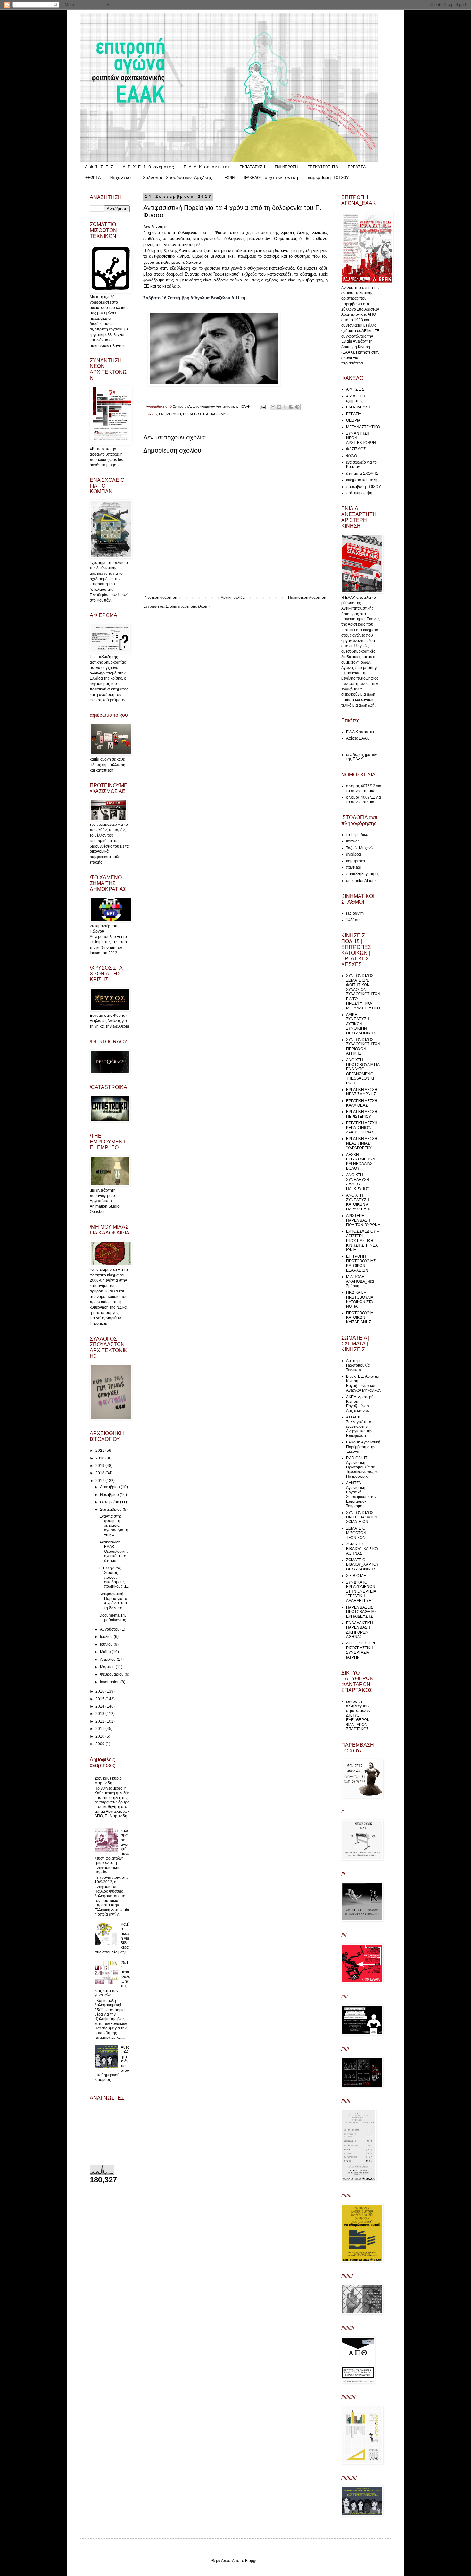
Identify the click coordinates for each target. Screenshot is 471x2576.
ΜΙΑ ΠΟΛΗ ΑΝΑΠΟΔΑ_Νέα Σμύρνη (360, 1281)
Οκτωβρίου (110, 1502)
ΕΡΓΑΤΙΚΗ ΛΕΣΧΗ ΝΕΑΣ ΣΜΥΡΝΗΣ (362, 1092)
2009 (100, 1744)
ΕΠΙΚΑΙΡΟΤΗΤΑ (323, 167)
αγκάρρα (354, 854)
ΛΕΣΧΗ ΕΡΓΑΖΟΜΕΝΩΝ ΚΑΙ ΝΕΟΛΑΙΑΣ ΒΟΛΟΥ (361, 1162)
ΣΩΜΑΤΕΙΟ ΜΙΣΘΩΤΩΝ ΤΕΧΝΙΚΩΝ (356, 1533)
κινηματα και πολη (362, 480)
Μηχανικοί (122, 178)
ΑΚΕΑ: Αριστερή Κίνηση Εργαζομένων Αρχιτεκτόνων (360, 1404)
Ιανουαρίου (110, 1682)
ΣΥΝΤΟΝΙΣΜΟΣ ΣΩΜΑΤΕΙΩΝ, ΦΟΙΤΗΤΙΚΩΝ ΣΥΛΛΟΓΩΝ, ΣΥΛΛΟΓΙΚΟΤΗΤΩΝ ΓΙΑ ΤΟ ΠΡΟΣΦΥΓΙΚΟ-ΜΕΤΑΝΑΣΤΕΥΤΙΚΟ (363, 992)
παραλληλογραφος (362, 874)
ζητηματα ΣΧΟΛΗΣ (362, 473)
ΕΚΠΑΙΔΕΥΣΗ (252, 167)
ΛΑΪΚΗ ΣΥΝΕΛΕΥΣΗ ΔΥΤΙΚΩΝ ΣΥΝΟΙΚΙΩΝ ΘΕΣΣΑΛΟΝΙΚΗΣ (361, 1024)
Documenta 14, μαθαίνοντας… (115, 1618)
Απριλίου (108, 1660)
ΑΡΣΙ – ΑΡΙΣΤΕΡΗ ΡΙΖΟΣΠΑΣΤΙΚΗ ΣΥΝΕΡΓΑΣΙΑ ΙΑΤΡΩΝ (361, 1650)
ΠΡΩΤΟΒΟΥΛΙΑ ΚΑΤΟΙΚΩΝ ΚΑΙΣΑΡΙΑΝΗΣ (359, 1318)
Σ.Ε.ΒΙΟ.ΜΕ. (356, 1576)
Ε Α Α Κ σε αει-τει (207, 167)
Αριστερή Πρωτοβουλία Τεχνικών (358, 1365)
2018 (100, 1473)
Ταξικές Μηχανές (360, 848)
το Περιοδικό (357, 835)
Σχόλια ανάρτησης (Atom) (188, 606)
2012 (100, 1721)
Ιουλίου (107, 1637)
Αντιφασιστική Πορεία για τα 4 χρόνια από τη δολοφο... (113, 1601)
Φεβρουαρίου (112, 1674)
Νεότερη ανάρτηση (161, 598)
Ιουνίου (107, 1644)
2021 (100, 1451)
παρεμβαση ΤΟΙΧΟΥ (328, 178)
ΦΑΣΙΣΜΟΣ (219, 414)
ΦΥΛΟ (351, 456)
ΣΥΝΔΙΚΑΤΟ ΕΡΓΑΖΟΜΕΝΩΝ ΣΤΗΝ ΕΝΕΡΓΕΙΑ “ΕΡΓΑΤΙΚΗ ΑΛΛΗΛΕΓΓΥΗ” (361, 1592)
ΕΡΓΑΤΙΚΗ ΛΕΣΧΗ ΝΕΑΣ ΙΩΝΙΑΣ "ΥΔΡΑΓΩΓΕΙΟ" (362, 1143)
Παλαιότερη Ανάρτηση (307, 598)
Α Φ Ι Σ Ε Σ (99, 167)
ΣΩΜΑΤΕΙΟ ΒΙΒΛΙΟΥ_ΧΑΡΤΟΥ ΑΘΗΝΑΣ (362, 1549)
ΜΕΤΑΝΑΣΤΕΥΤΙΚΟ (363, 427)
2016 (100, 1691)
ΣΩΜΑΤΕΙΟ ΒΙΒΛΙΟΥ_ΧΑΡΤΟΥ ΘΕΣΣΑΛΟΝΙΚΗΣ (362, 1564)
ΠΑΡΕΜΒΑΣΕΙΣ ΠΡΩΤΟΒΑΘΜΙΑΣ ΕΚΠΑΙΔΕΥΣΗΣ (361, 1612)
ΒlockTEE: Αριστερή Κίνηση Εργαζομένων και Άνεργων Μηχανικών (364, 1383)
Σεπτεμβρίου (111, 1510)
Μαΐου (106, 1652)
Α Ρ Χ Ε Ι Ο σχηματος (148, 167)
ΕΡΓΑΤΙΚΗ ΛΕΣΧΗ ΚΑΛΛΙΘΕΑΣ (362, 1103)
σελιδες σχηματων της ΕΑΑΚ (361, 757)
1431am (353, 920)
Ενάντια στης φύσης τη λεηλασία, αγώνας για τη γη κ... (114, 1526)
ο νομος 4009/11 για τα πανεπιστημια (364, 799)
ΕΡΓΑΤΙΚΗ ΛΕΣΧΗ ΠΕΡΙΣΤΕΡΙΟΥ (362, 1114)
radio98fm (355, 913)
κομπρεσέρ (355, 861)
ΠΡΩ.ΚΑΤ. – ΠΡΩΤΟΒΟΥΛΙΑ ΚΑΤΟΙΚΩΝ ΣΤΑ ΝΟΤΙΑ (359, 1299)
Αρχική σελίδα (233, 598)
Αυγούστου (110, 1629)
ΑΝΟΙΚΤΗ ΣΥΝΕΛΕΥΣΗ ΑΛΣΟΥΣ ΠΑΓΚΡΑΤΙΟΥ (358, 1182)
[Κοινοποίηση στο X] (285, 407)
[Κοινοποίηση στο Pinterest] (297, 407)
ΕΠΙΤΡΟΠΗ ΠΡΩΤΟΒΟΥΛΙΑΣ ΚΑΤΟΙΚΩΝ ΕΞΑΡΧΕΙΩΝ (361, 1263)
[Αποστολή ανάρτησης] (262, 406)
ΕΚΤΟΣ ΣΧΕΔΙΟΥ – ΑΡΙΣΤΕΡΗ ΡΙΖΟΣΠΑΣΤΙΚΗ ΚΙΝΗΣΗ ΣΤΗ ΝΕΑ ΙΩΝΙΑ (363, 1241)
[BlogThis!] (279, 407)
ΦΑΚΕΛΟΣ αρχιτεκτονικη (271, 178)
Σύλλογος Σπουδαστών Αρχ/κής (178, 178)
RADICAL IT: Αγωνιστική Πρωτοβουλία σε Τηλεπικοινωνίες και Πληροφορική (363, 1467)
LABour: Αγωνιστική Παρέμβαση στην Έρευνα (363, 1447)
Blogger (252, 2561)
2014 (100, 1706)
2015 (100, 1699)
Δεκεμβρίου (110, 1487)
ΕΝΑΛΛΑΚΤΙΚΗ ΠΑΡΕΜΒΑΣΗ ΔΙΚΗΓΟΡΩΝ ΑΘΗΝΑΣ (359, 1630)
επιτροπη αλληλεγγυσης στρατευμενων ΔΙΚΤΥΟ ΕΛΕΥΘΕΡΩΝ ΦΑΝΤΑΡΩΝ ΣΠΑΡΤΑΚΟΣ (358, 1715)
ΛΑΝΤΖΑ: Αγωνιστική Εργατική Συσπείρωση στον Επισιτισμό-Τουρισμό (361, 1494)
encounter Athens (361, 881)
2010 (100, 1736)
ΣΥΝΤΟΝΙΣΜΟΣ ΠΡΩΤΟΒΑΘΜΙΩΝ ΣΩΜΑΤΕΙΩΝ (362, 1517)
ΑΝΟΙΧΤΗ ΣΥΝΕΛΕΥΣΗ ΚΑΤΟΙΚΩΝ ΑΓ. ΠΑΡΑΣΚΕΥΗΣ (359, 1202)
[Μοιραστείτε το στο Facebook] (291, 407)
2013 (100, 1714)
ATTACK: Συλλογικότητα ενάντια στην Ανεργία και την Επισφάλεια (359, 1426)
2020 (100, 1458)
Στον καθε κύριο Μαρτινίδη (108, 1781)
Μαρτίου (108, 1667)
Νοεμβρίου (110, 1495)
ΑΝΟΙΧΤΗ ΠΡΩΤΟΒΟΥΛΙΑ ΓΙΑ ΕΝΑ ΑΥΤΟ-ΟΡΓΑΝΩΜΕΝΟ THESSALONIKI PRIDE (363, 1072)
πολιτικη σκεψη (359, 493)
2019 (100, 1466)
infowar (352, 841)
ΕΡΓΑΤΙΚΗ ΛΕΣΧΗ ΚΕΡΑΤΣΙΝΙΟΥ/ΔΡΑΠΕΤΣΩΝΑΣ (362, 1128)
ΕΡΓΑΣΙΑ (357, 167)
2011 (100, 1729)
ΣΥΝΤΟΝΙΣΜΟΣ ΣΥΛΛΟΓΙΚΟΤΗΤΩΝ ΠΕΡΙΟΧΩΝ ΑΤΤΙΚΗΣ (363, 1046)
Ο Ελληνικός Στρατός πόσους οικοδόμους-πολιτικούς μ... (114, 1577)
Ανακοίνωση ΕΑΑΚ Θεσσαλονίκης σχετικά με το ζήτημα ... (114, 1551)
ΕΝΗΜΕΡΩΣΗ (286, 167)
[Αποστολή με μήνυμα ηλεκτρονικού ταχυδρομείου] (273, 407)
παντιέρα (354, 867)
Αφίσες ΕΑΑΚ (358, 738)
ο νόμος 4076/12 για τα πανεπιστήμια (364, 788)
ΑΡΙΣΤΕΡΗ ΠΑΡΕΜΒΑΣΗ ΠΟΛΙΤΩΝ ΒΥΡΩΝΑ (363, 1220)
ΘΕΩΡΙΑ (93, 178)
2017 (100, 1481)
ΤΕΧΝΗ (228, 178)
